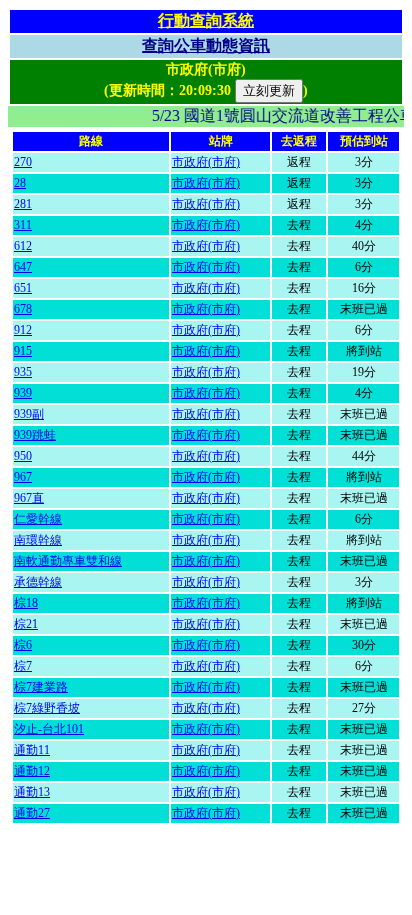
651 (23, 288)
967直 (29, 498)
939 (23, 393)
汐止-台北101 (49, 729)
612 (23, 246)
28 (20, 183)
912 (23, 330)
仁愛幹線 (38, 519)
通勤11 (32, 750)
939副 (29, 414)
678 (23, 309)
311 (23, 225)
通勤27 (32, 813)
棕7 (23, 666)
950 (23, 456)
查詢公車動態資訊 (206, 45)
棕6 (23, 645)
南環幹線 (38, 540)
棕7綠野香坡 (47, 708)
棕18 (26, 603)
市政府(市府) (206, 162)
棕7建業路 (41, 687)
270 (23, 162)
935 (23, 372)
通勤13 (32, 792)
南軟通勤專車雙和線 (68, 561)
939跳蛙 (35, 435)
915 (23, 351)
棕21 (26, 624)
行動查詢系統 (206, 20)
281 (23, 204)
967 (23, 477)
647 (23, 267)
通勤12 (32, 771)
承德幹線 (38, 582)
